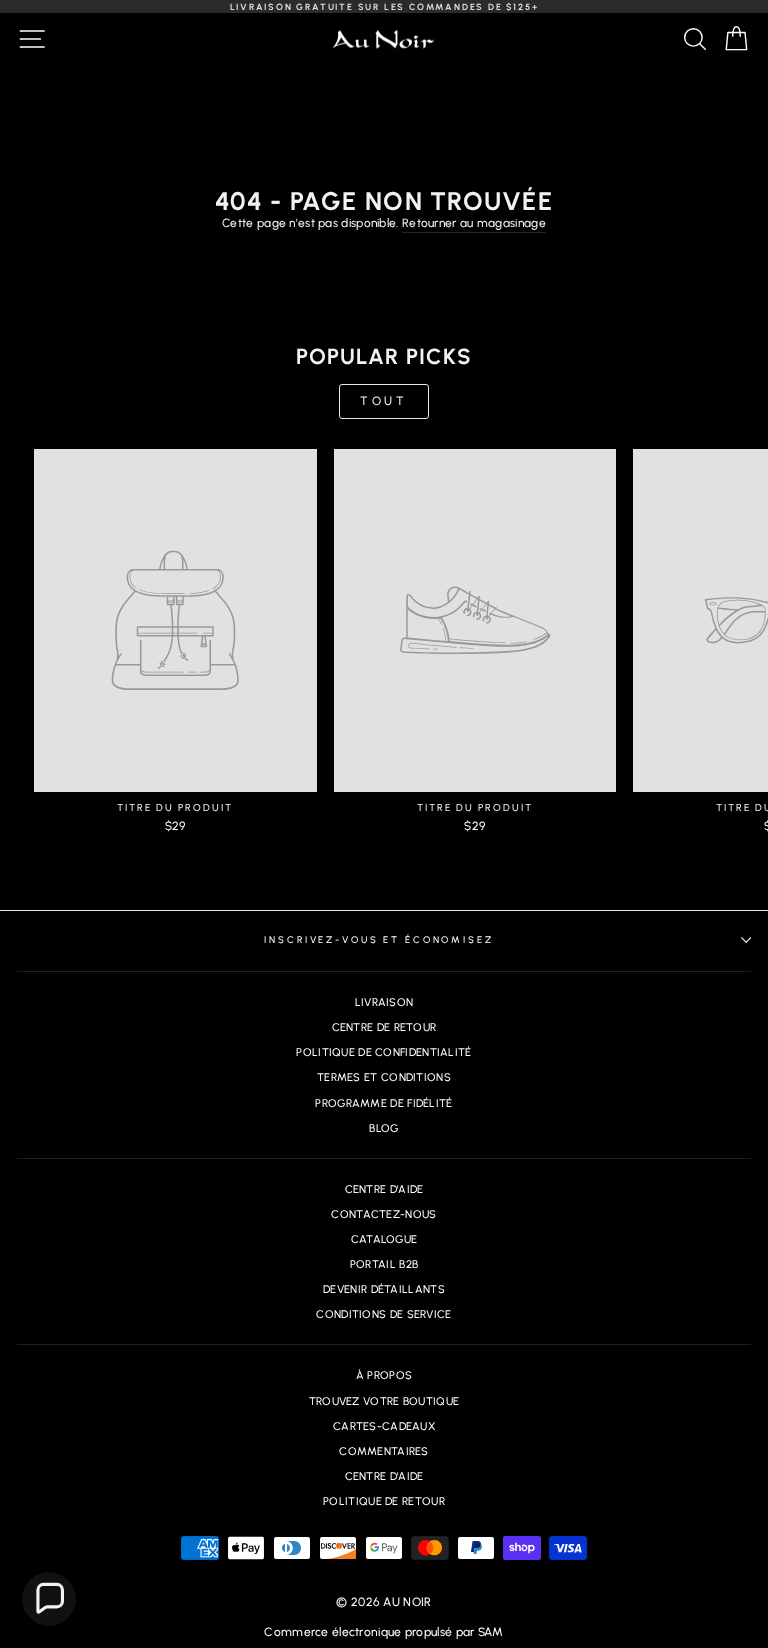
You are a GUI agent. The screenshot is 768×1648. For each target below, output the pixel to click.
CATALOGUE (384, 1239)
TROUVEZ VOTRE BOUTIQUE (384, 1401)
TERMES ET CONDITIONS (384, 1077)
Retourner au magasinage (474, 223)
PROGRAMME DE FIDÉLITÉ (383, 1103)
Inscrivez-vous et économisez (378, 939)
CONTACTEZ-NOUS (383, 1214)
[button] (49, 1599)
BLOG (383, 1128)
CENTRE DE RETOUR (384, 1027)
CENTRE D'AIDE (384, 1189)
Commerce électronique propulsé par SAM (383, 1632)
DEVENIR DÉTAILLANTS (384, 1289)
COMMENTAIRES (384, 1451)
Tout (383, 401)
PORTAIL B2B (384, 1264)
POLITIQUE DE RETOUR (384, 1501)
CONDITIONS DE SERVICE (383, 1314)
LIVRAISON (384, 1002)
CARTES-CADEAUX (384, 1426)
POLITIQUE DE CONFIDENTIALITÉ (383, 1052)
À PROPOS (384, 1375)
